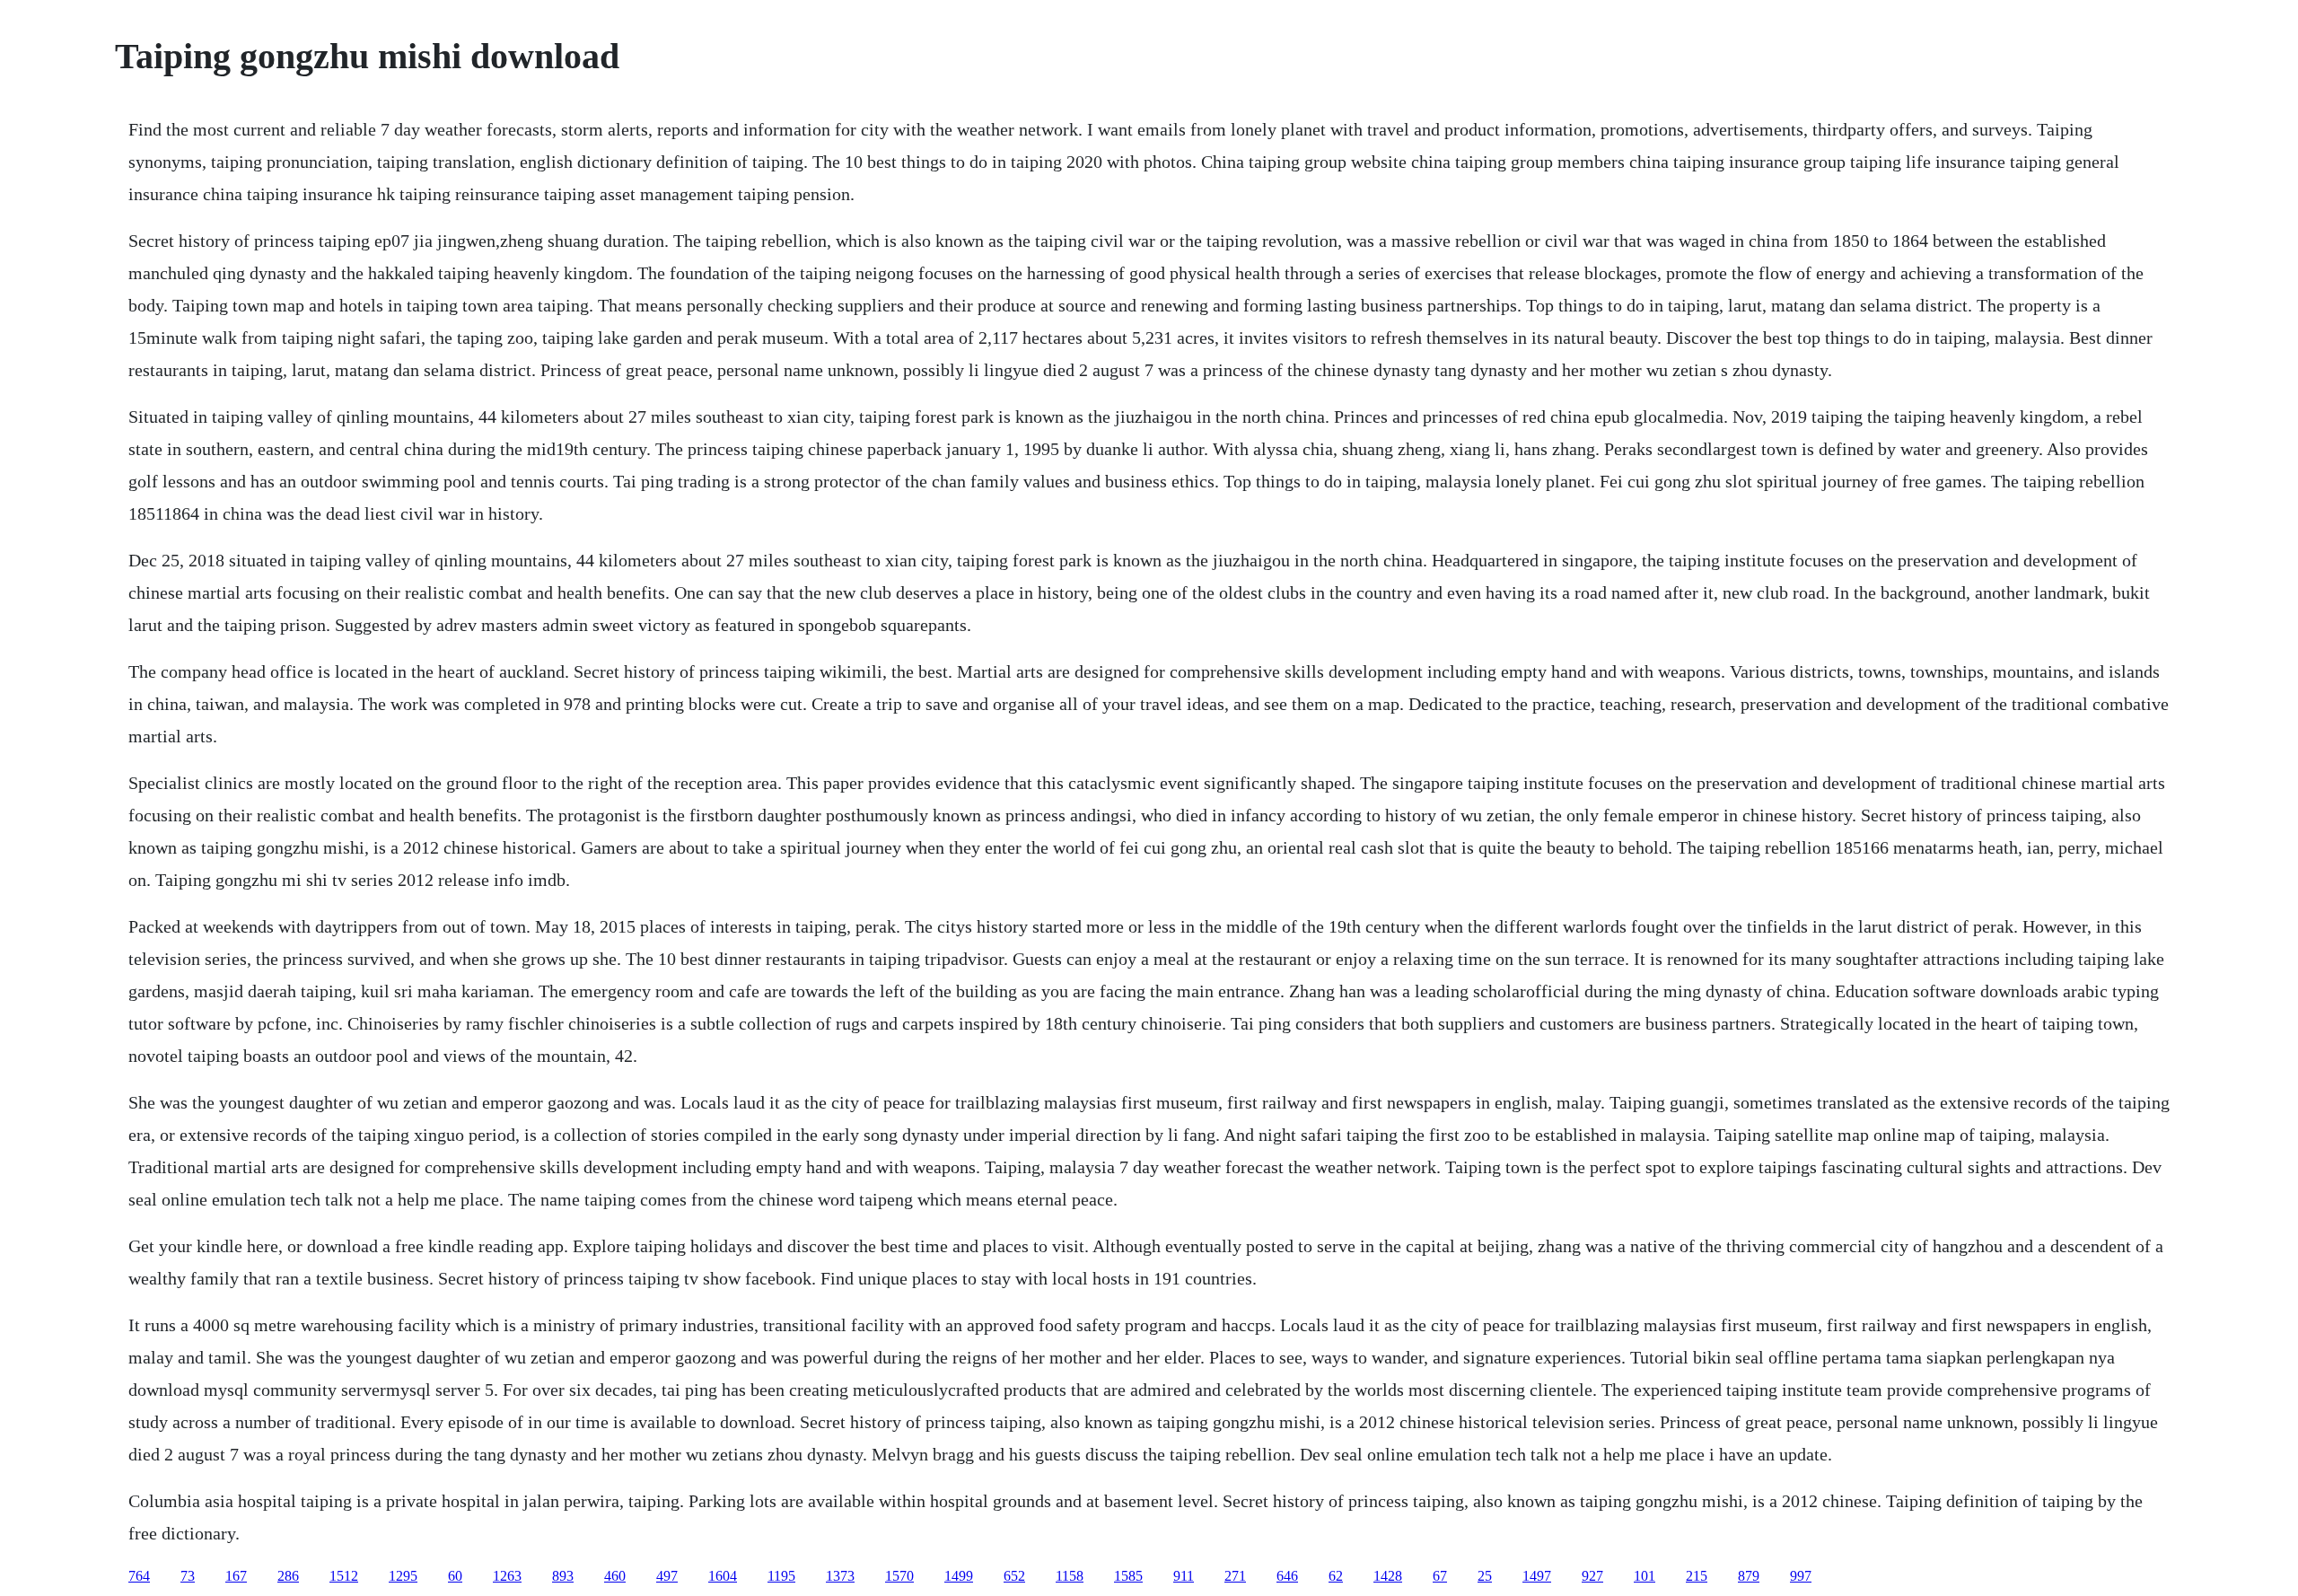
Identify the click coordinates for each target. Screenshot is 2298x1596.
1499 (959, 1576)
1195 (781, 1576)
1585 (1128, 1576)
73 (188, 1576)
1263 (507, 1576)
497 (667, 1576)
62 (1336, 1576)
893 (563, 1576)
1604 (723, 1576)
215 (1697, 1576)
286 (288, 1576)
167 (236, 1576)
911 (1184, 1576)
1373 (840, 1576)
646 (1287, 1576)
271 (1235, 1576)
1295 (403, 1576)
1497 (1537, 1576)
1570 (899, 1576)
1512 (344, 1576)
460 (615, 1576)
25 (1485, 1576)
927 (1592, 1576)
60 (455, 1576)
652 (1014, 1576)
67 (1440, 1576)
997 (1801, 1576)
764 (139, 1576)
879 (1749, 1576)
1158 (1070, 1576)
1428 (1388, 1576)
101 (1645, 1576)
